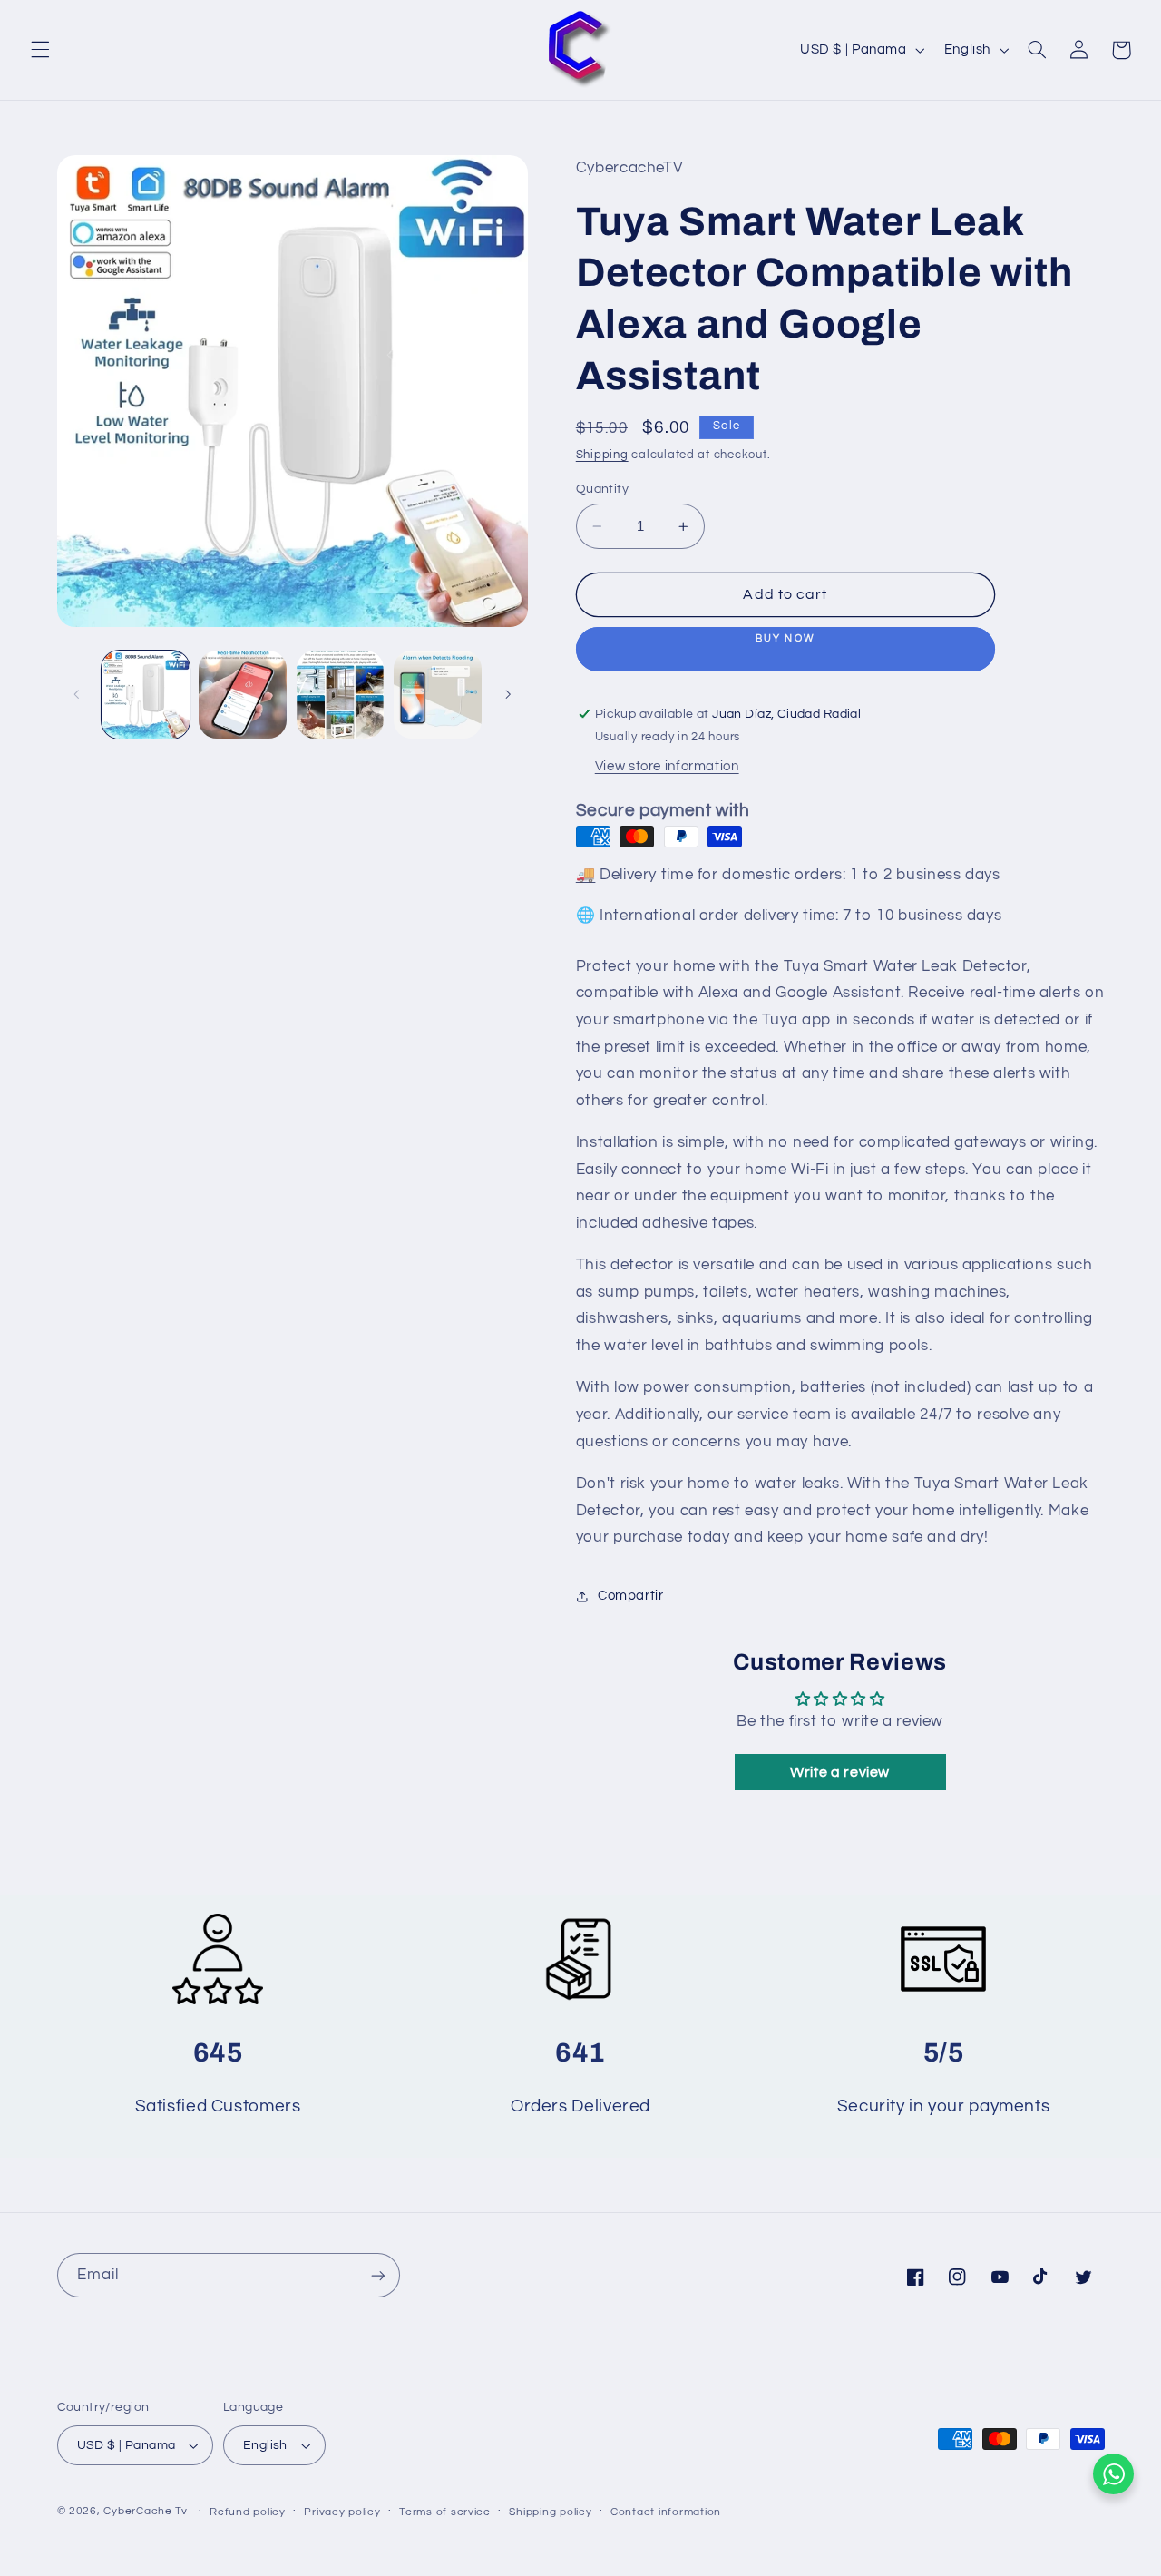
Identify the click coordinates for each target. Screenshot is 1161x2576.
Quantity (602, 489)
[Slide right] (508, 694)
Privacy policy (342, 2512)
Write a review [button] (840, 1773)
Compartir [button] (631, 1596)
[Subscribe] (377, 2275)
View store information (667, 767)
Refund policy (248, 2512)
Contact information (666, 2512)
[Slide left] (77, 694)
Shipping (602, 455)
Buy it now (785, 649)
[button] (40, 50)
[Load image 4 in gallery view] (438, 695)
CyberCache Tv (146, 2511)
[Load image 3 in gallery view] (341, 695)
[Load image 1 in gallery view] (146, 695)
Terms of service (445, 2512)
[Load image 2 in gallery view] (243, 695)
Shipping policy (550, 2512)
